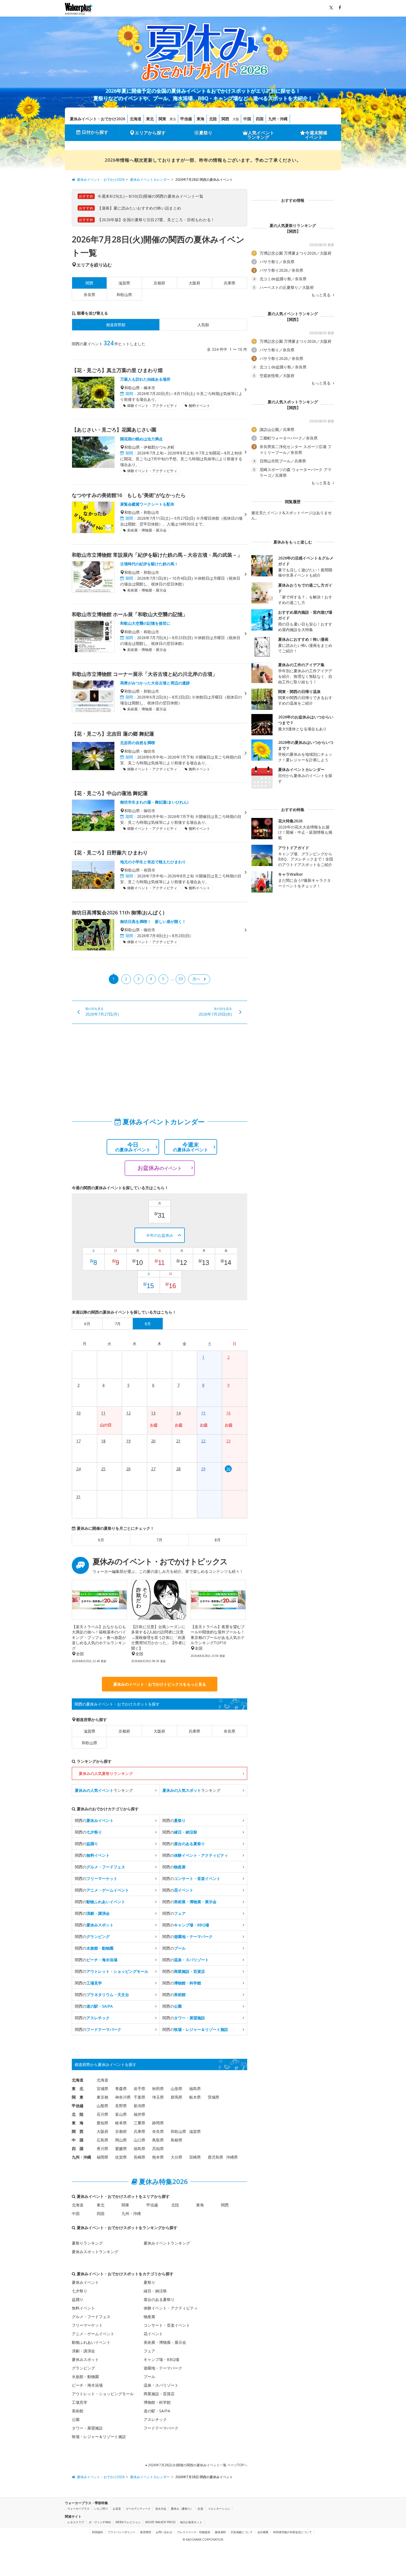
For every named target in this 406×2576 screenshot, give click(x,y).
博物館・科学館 (157, 2402)
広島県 (102, 2140)
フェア (149, 2351)
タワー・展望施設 (87, 2428)
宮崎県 (195, 2157)
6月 (101, 1540)
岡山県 (121, 2140)
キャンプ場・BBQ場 (161, 2359)
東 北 (78, 2089)
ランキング (104, 1790)
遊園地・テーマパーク (163, 2368)
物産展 (149, 2317)
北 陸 (78, 2114)
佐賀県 (121, 2157)
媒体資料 (220, 2532)
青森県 (121, 2089)
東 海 (78, 2123)
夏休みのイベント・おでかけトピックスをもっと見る (160, 1684)
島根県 (176, 2140)
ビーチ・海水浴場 (87, 2385)
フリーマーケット (87, 2325)
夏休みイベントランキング (167, 2243)
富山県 (121, 2114)
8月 (218, 1540)
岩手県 (139, 2089)
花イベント (153, 2334)
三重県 (139, 2123)
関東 (162, 119)
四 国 (78, 2149)
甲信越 (186, 119)
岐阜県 (121, 2123)
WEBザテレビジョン (128, 2522)
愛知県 (102, 2123)
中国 (247, 119)
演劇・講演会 (83, 2351)
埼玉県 (158, 2097)
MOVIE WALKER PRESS (160, 2522)
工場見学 (80, 2402)
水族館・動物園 (85, 2377)
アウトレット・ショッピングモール (103, 2394)
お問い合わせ (164, 2532)
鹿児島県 (215, 2157)
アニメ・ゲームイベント (93, 2334)
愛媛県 (121, 2149)
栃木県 (195, 2097)
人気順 (203, 325)
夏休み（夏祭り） (182, 2509)
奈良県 (89, 295)
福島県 (195, 2089)
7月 (159, 1540)
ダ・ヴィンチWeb (100, 2522)
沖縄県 (232, 2157)
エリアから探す (150, 133)
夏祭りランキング (87, 2243)
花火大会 (161, 2509)
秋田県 (158, 2089)
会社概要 (263, 2532)
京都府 (159, 283)
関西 (225, 119)
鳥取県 (158, 2140)
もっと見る (321, 295)
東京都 (102, 2097)
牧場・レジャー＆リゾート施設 (99, 2437)
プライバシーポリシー (122, 2532)
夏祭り (206, 133)
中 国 (78, 2140)
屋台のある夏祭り (159, 2299)
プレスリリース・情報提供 (194, 2532)
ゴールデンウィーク (138, 2509)
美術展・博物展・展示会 (165, 2342)
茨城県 (213, 2097)
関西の (94, 1820)
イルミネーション (219, 2509)
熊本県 (158, 2157)
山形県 (176, 2089)
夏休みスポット (85, 2359)
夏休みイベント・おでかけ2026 (97, 119)
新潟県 (139, 2106)
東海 (201, 119)
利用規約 (97, 2532)
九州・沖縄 (278, 119)
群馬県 (176, 2097)
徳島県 (139, 2149)
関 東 (78, 2097)
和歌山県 (124, 295)
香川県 (102, 2149)
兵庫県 (230, 283)
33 (181, 979)
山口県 (139, 2140)
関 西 (78, 2131)
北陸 (213, 119)
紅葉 (201, 2509)
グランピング (83, 2368)
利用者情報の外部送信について (292, 2532)
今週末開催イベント (316, 135)
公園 (76, 2419)
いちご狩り (101, 2509)
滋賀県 (124, 283)
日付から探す (95, 132)
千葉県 (139, 2097)
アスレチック (155, 2419)
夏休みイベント (85, 2282)
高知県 (158, 2149)
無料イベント (83, 2308)
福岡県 (102, 2157)
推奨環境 (146, 2532)
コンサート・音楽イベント (167, 2325)
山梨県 (102, 2106)
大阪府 (194, 283)
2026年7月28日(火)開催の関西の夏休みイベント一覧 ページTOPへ (197, 2465)
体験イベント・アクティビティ (171, 2308)
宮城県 (102, 2089)
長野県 (121, 2106)
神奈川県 (123, 2097)
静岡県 (158, 2123)
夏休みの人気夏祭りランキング (106, 1773)
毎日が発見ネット (191, 2522)
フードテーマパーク (161, 2428)
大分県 (176, 2157)
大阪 (236, 119)
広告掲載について (242, 2532)
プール (149, 2377)
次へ (196, 979)
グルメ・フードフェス (91, 2317)
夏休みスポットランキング (95, 2252)
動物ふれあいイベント (91, 2342)
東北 (150, 119)
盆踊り (78, 2299)
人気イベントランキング (261, 135)
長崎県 (139, 2157)
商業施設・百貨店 (159, 2394)
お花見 (117, 2509)
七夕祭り (80, 2291)
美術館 (78, 2411)
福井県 (139, 2114)
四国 (260, 119)
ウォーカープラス (78, 2509)
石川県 (102, 2114)
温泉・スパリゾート (161, 2385)
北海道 (136, 119)
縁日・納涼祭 (155, 2291)
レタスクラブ (76, 2522)
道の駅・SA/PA (157, 2411)
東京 (173, 119)
